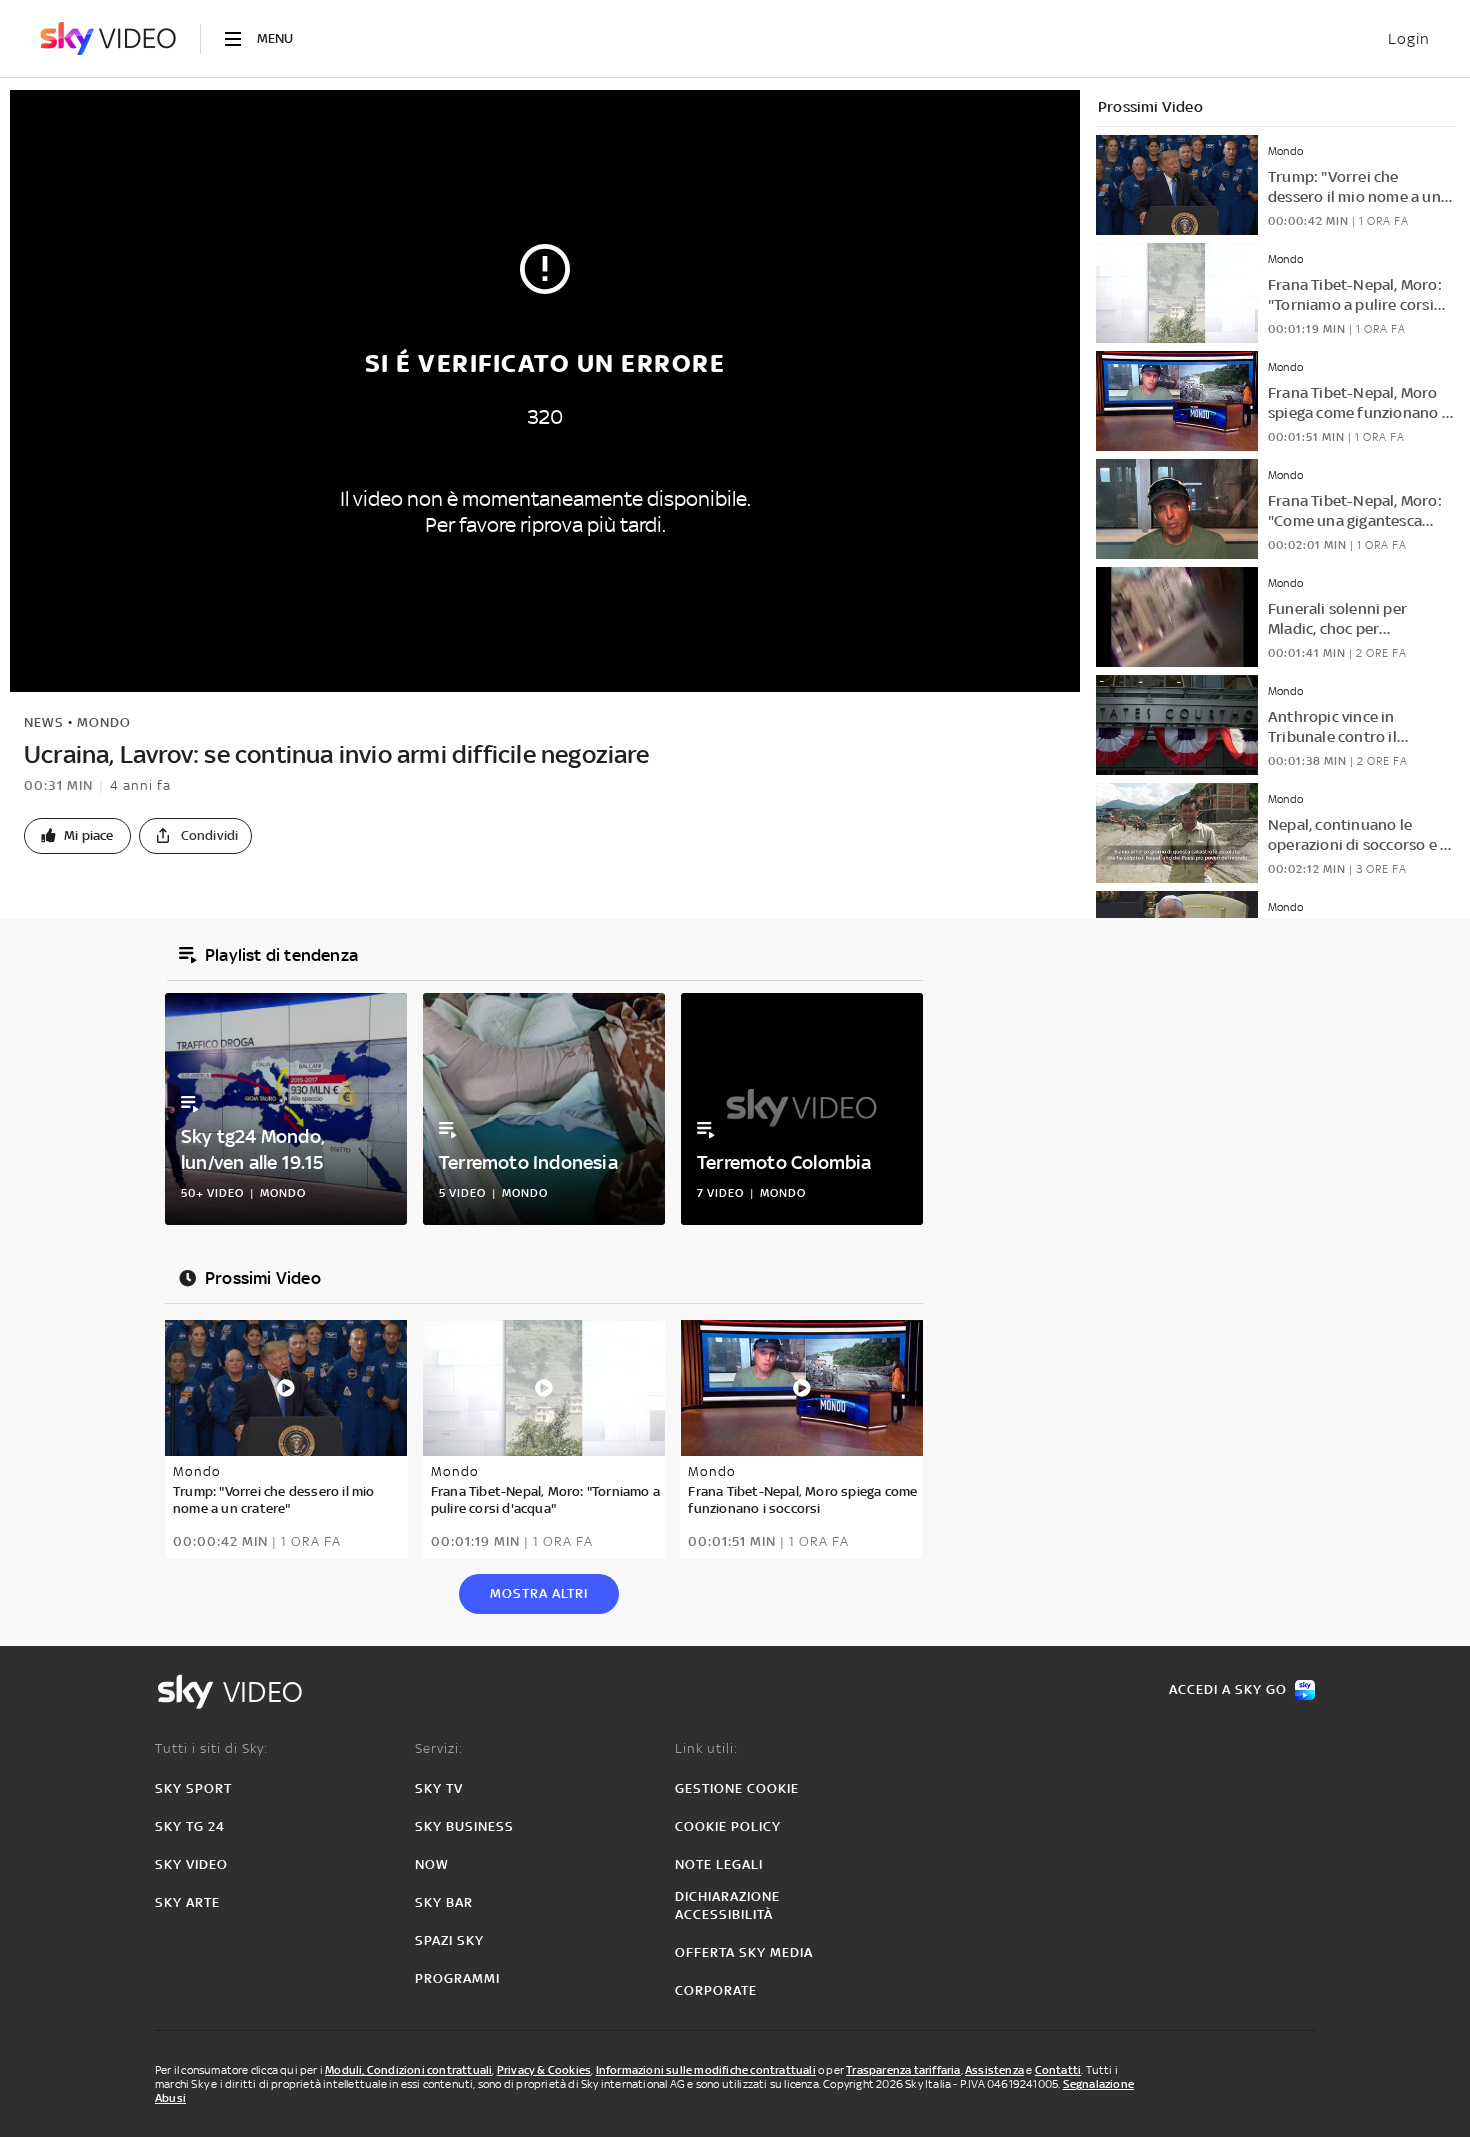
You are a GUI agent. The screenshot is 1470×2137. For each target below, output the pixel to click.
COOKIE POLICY (728, 1826)
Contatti (1058, 2070)
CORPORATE (716, 1990)
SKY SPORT (193, 1788)
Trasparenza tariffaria (903, 2070)
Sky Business (464, 1826)
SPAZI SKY (449, 1940)
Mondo (104, 722)
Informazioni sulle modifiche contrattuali (706, 2070)
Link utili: (706, 1748)
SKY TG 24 (190, 1826)
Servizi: (439, 1748)
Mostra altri (539, 1593)
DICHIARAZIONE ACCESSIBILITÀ (727, 1905)
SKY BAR (444, 1902)
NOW (432, 1864)
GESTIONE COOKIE (737, 1788)
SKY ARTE (187, 1902)
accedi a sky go (1228, 1689)
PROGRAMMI (457, 1978)
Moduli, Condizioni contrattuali (408, 2070)
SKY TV (439, 1788)
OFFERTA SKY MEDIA (744, 1952)
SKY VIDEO (191, 1864)
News (44, 722)
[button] (77, 836)
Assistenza (994, 2070)
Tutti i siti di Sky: (211, 1748)
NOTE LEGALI (719, 1864)
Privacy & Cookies (544, 2070)
